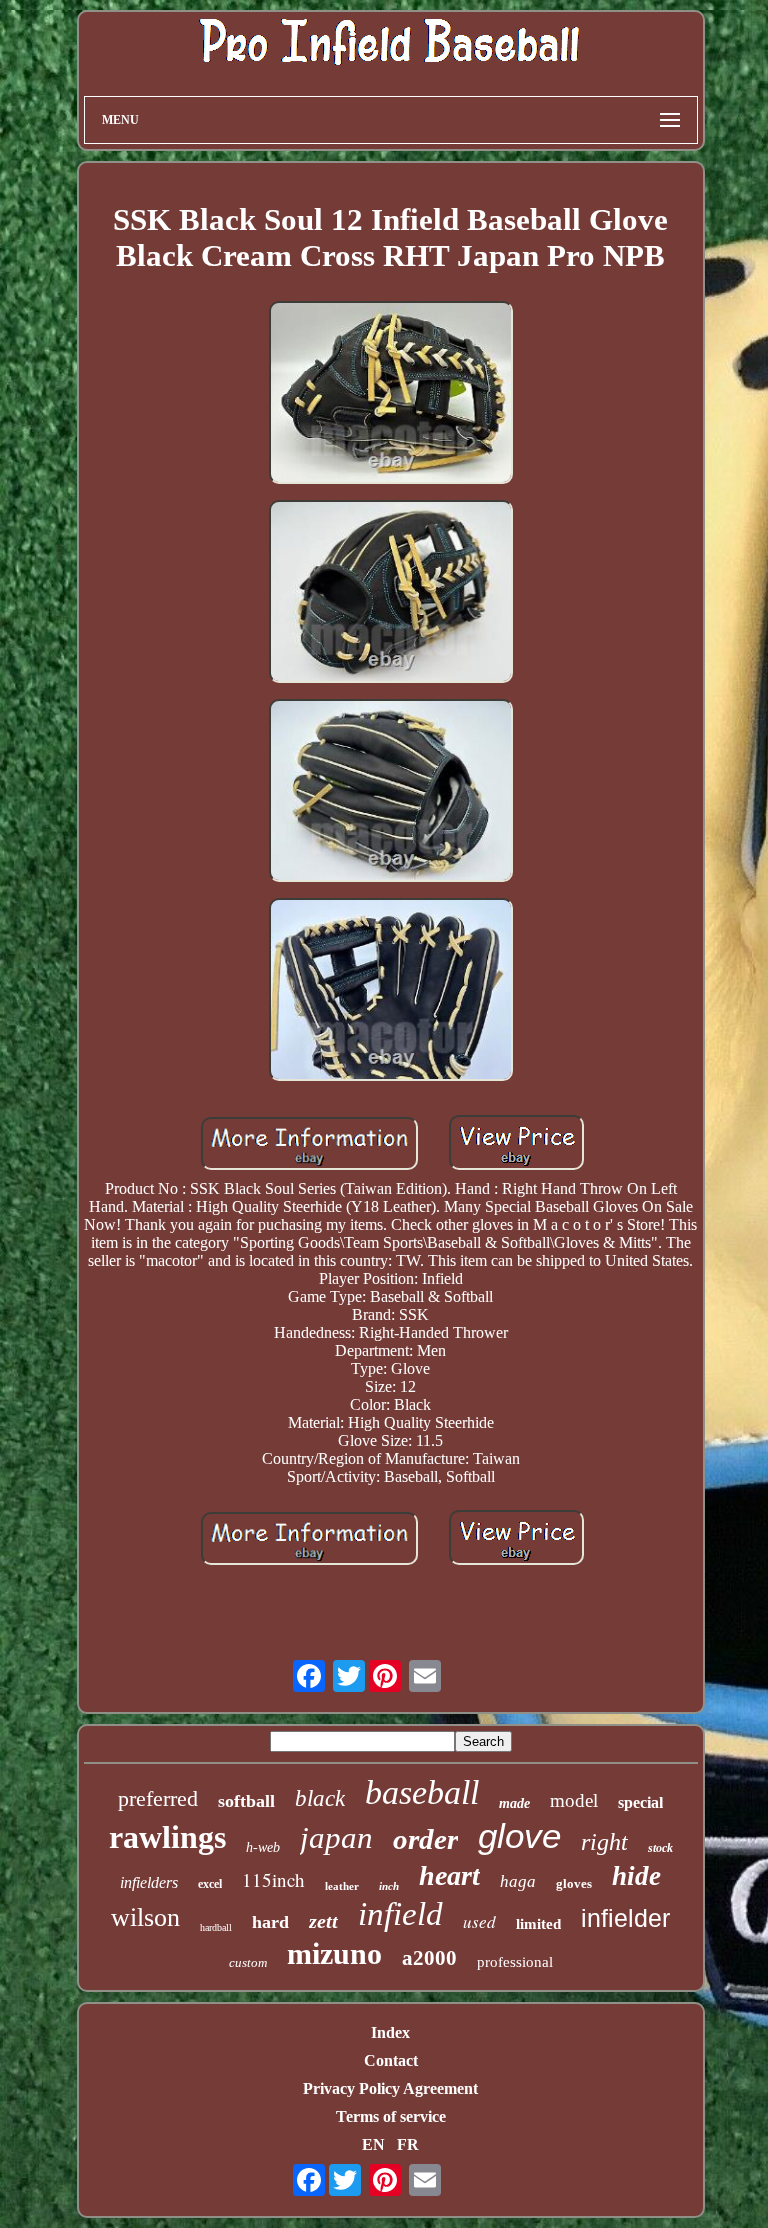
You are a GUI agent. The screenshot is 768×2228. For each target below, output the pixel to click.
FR (408, 2144)
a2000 (429, 1958)
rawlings (167, 1837)
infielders (149, 1882)
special (640, 1802)
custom (248, 1962)
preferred (158, 1798)
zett (323, 1921)
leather (342, 1886)
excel (210, 1884)
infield (400, 1914)
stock (660, 1848)
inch (389, 1886)
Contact (391, 2060)
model (574, 1800)
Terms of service (391, 2116)
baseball (422, 1792)
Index (390, 2032)
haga (518, 1881)
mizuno (334, 1953)
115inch (273, 1879)
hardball (216, 1927)
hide (636, 1876)
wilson (145, 1917)
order (425, 1839)
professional (515, 1962)
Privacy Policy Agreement (390, 2088)
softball (246, 1801)
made (514, 1803)
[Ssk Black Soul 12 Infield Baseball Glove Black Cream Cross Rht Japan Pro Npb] (391, 394)
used (479, 1921)
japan (336, 1837)
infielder (625, 1918)
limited (538, 1924)
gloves (574, 1883)
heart (449, 1875)
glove (519, 1835)
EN (373, 2144)
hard (270, 1922)
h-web (263, 1847)
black (320, 1798)
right (604, 1842)
